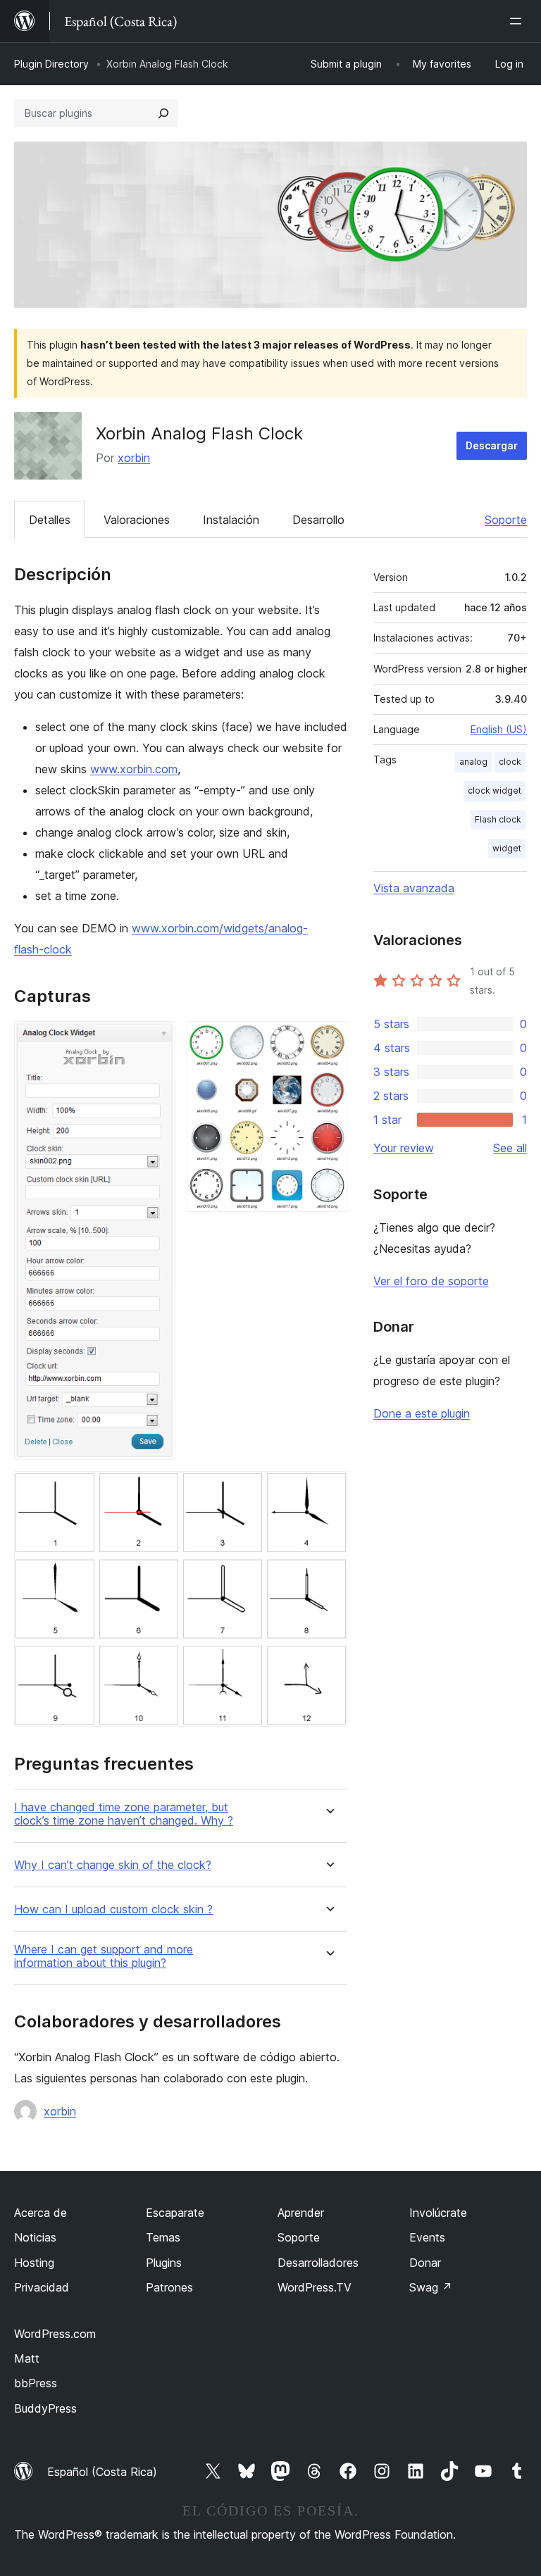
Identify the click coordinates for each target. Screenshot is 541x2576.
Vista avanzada (414, 888)
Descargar (492, 445)
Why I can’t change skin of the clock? (113, 1865)
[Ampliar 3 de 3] (328, 1490)
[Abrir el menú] (518, 21)
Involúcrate (438, 2213)
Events (427, 2237)
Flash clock (498, 819)
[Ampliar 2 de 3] (328, 1040)
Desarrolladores (318, 2263)
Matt (27, 2358)
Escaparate (175, 2213)
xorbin (134, 458)
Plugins (164, 2263)
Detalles (50, 520)
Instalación (231, 520)
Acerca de (41, 2213)
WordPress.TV (315, 2287)
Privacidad (42, 2287)
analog (473, 762)
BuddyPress (45, 2408)
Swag (431, 2287)
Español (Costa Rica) (102, 2472)
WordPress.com (55, 2334)
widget (507, 848)
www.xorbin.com (134, 769)
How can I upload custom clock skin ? (113, 1909)
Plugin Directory (51, 64)
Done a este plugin (422, 1413)
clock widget (495, 790)
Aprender (301, 2213)
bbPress (36, 2383)
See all (510, 1148)
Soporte (506, 520)
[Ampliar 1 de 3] (156, 1040)
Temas (163, 2237)
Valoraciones (137, 520)
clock (510, 762)
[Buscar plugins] (163, 113)
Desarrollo (318, 520)
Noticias (35, 2237)
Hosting (34, 2263)
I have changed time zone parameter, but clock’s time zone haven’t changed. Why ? (124, 1814)
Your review (404, 1148)
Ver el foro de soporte (431, 1281)
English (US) (499, 729)
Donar (425, 2263)
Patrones (169, 2287)
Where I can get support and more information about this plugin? (104, 1956)
